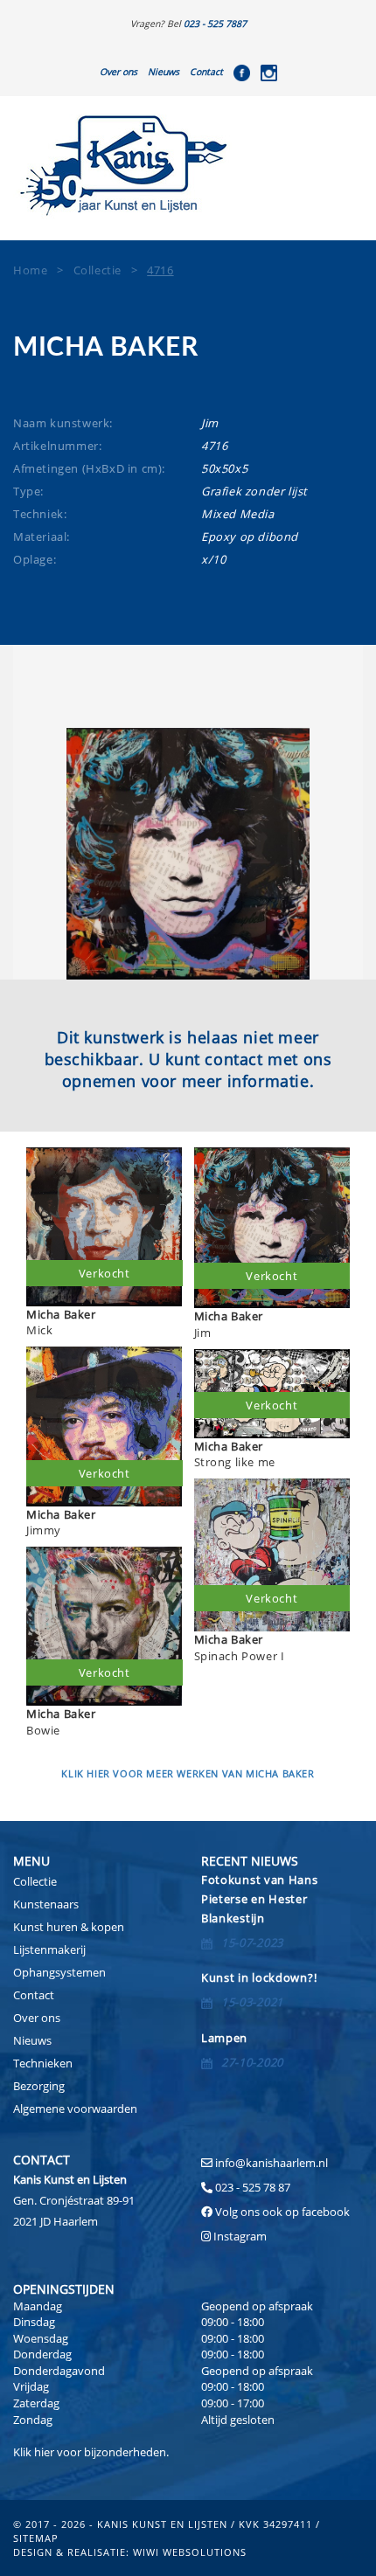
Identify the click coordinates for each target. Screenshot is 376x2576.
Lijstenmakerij (49, 1949)
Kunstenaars (46, 1904)
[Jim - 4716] (188, 854)
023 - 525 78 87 (253, 2187)
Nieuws (164, 72)
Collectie (35, 1881)
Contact (206, 72)
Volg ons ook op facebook (281, 2212)
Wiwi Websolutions (190, 2552)
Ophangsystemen (59, 1972)
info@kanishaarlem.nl (272, 2163)
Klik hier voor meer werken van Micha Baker (188, 1773)
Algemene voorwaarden (75, 2109)
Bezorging (39, 2086)
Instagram (240, 2236)
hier (44, 2452)
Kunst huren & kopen (69, 1927)
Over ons (118, 72)
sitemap (36, 2538)
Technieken (43, 2063)
